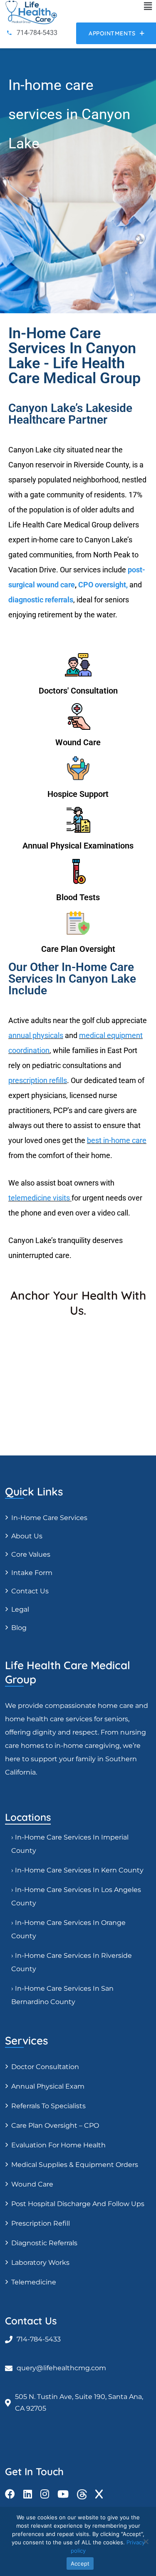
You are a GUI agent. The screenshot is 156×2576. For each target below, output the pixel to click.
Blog (19, 1628)
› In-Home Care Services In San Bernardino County (62, 1995)
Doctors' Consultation (78, 691)
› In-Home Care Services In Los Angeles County (76, 1896)
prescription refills (38, 1080)
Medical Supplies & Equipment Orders (75, 2165)
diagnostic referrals (41, 600)
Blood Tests (78, 897)
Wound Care (78, 742)
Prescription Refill (41, 2223)
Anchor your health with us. (78, 1303)
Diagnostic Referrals (44, 2243)
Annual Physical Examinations (78, 846)
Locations (28, 1817)
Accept (80, 2564)
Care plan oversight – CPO (55, 2125)
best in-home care (117, 1140)
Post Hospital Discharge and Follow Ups (78, 2204)
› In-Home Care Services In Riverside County (72, 1962)
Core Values (31, 1554)
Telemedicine (34, 2282)
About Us (27, 1536)
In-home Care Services (49, 1518)
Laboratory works (40, 2263)
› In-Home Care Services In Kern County (77, 1870)
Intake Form (32, 1573)
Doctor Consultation (45, 2067)
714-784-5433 (39, 2339)
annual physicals (36, 1035)
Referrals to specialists (48, 2106)
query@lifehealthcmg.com (61, 2368)
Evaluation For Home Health (58, 2145)
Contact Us (30, 1591)
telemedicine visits (39, 1198)
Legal (20, 1609)
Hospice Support (78, 794)
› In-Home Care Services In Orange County (68, 1929)
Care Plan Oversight (78, 949)
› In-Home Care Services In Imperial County (70, 1844)
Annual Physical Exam (48, 2086)
